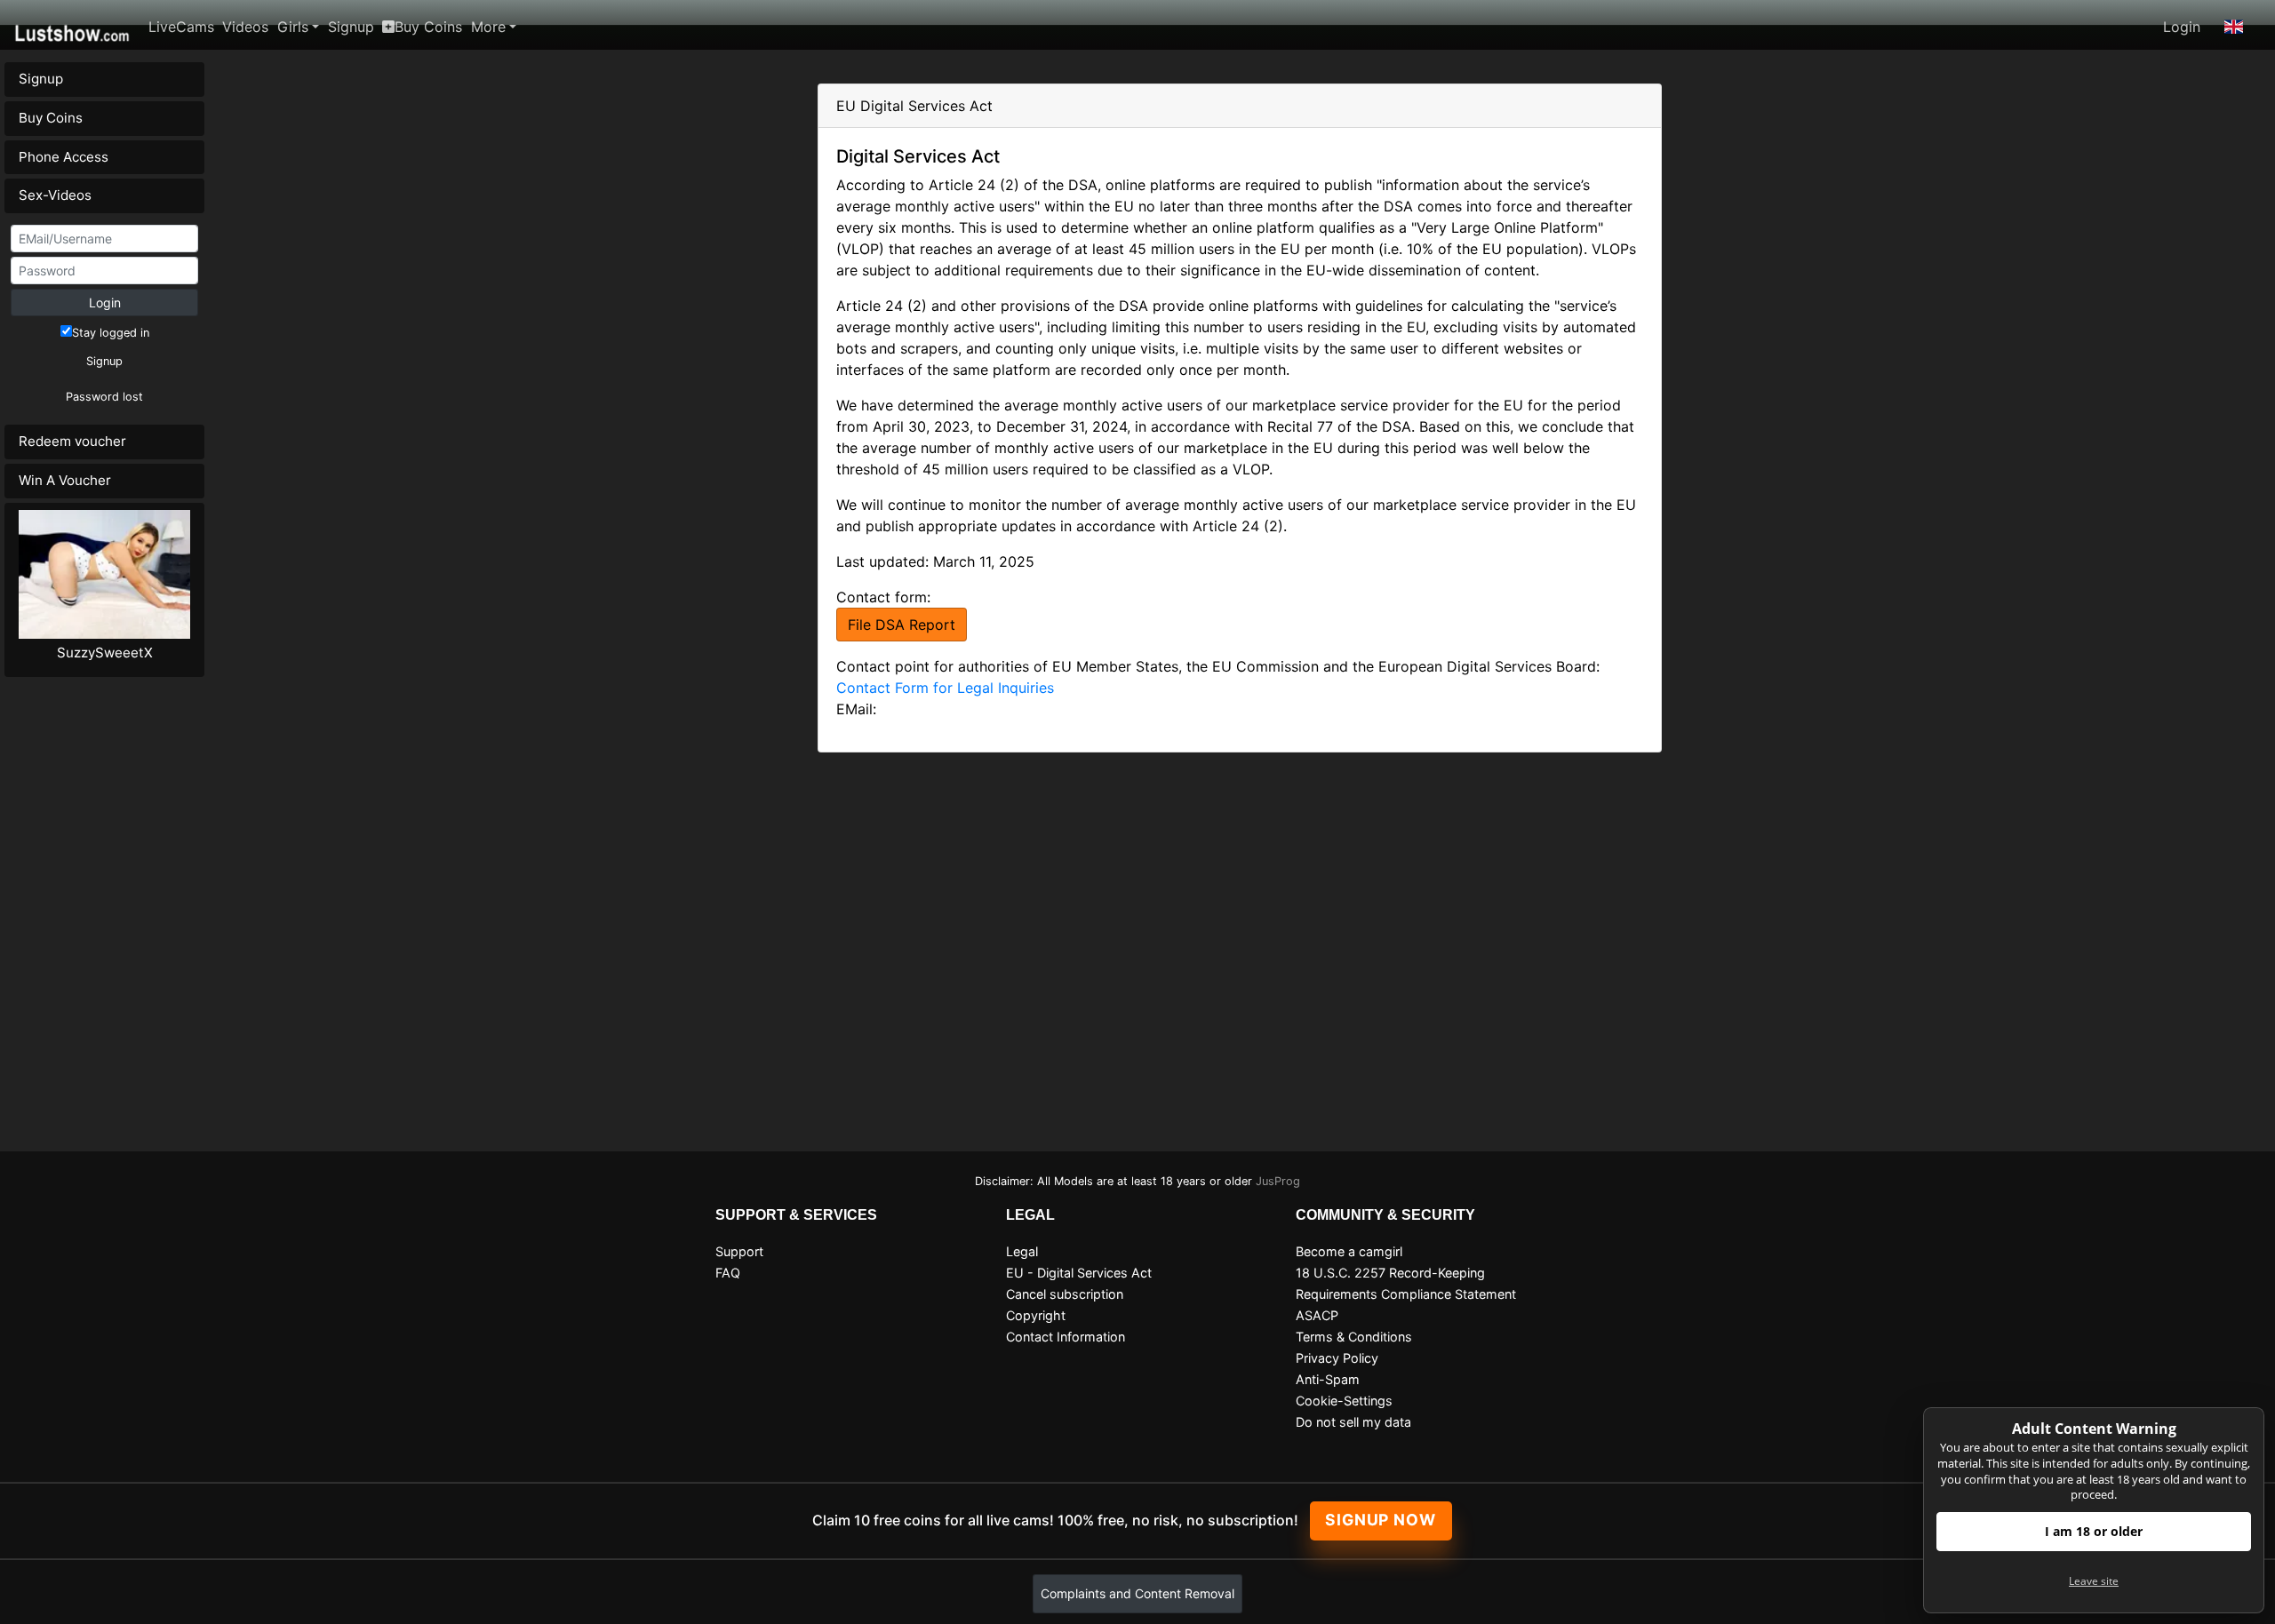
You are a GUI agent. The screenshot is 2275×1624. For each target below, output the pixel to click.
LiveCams (181, 27)
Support (739, 1251)
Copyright (1036, 1315)
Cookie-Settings (1344, 1401)
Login (2182, 27)
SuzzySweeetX (105, 653)
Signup (351, 27)
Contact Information (1066, 1337)
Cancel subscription (1065, 1294)
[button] (2234, 27)
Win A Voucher (65, 480)
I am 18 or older (2094, 1531)
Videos (245, 27)
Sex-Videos (55, 195)
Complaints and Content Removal (1137, 1593)
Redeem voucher (72, 441)
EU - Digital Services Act (1079, 1273)
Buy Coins (428, 27)
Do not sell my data (1353, 1422)
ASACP (1317, 1315)
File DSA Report (902, 625)
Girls (293, 27)
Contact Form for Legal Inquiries (945, 688)
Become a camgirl (1349, 1251)
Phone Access (64, 157)
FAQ (728, 1273)
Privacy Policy (1337, 1358)
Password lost (104, 397)
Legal (1022, 1251)
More (488, 27)
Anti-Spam (1328, 1379)
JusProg (1278, 1181)
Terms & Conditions (1354, 1337)
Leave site (2094, 1581)
